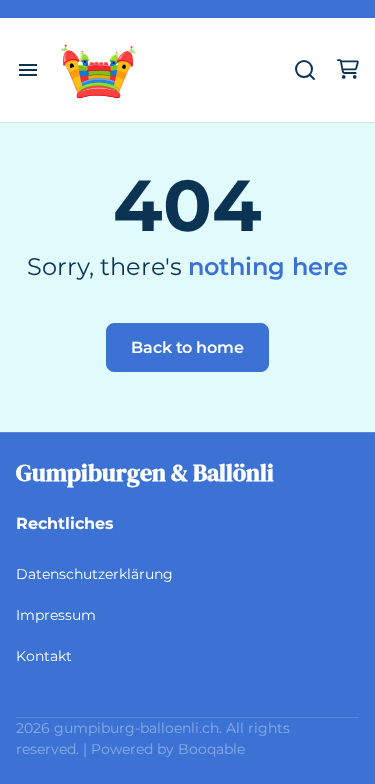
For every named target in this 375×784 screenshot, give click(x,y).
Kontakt (44, 656)
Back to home (187, 347)
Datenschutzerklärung (94, 574)
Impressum (56, 615)
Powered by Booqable (168, 749)
